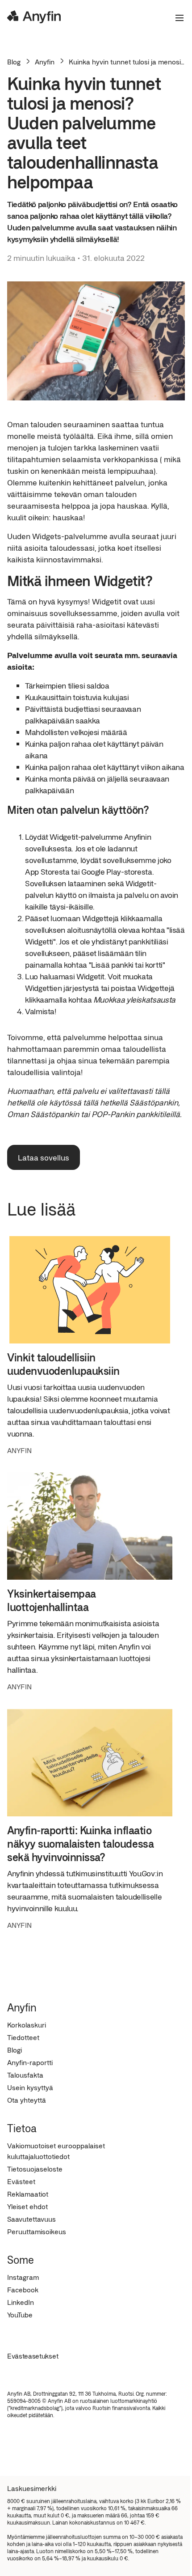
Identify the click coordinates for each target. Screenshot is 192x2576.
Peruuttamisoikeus (37, 2231)
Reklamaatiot (28, 2194)
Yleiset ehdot (27, 2206)
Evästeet (21, 2181)
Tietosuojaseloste (35, 2169)
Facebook (23, 2289)
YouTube (20, 2315)
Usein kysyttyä (30, 2087)
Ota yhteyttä (27, 2100)
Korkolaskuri (27, 2025)
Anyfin (45, 62)
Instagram (23, 2277)
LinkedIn (21, 2302)
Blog (14, 62)
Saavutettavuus (31, 2219)
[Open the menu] (176, 18)
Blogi (15, 2050)
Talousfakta (25, 2075)
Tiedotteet (23, 2037)
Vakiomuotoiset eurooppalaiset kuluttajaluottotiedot (56, 2151)
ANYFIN (19, 1450)
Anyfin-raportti (30, 2062)
